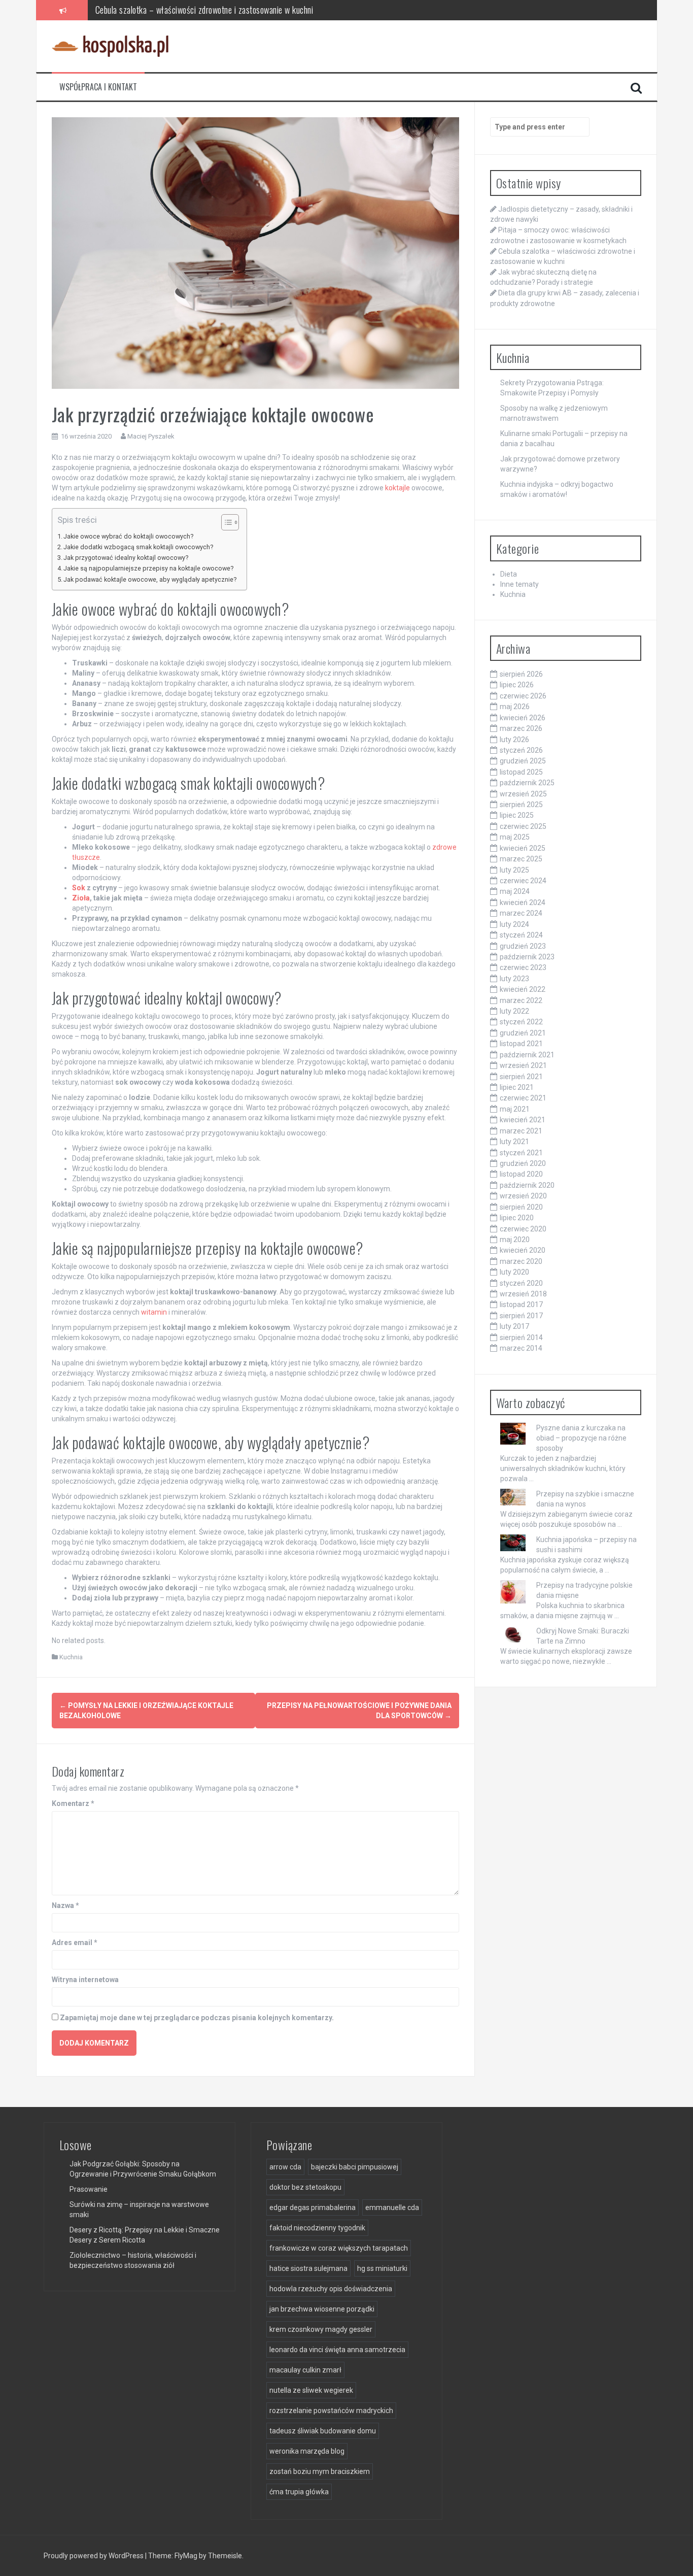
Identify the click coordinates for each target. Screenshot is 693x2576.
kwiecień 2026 (523, 718)
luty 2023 (514, 979)
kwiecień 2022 (523, 989)
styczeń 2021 (521, 1153)
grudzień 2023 (523, 946)
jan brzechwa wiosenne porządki (322, 2309)
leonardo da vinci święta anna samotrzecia (337, 2350)
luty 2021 (514, 1142)
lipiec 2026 (517, 685)
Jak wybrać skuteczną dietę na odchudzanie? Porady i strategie (200, 10)
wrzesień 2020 (523, 1196)
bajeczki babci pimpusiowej (355, 2167)
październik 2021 (527, 1055)
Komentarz (73, 1803)
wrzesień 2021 (523, 1065)
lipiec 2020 (517, 1218)
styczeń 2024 (521, 935)
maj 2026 (515, 707)
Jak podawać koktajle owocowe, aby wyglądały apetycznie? (150, 579)
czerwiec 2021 (523, 1098)
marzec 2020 (521, 1261)
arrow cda (285, 2167)
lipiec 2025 (517, 815)
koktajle (397, 488)
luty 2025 (514, 870)
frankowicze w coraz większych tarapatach (339, 2248)
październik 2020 (527, 1185)
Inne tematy (519, 584)
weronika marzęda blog (307, 2451)
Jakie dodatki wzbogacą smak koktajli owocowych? (138, 547)
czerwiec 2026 (523, 696)
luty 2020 (514, 1272)
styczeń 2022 (521, 1022)
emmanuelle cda (392, 2207)
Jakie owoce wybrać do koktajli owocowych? (128, 536)
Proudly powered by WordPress (94, 2556)
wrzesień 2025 (523, 794)
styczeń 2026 (521, 750)
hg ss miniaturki (382, 2268)
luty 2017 (514, 1326)
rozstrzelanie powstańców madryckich (331, 2411)
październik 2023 (527, 957)
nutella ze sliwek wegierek (311, 2390)
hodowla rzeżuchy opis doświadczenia (331, 2289)
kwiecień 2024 (523, 902)
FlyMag (186, 2556)
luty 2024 (514, 924)
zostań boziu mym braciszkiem (320, 2471)
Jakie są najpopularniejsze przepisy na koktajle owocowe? (148, 568)
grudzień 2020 (523, 1163)
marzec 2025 (521, 859)
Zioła (81, 898)
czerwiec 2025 (523, 826)
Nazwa (65, 1905)
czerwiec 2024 (523, 881)
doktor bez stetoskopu (305, 2187)
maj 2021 (515, 1109)
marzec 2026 (521, 728)
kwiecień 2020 (523, 1250)
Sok (79, 888)
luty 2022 (514, 1011)
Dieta (509, 574)
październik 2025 (527, 783)
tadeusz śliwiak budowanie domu (323, 2431)
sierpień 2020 (521, 1207)
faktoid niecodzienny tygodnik (317, 2228)
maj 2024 (515, 891)
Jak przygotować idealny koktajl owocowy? (126, 558)
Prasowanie (89, 2189)
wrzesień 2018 (523, 1294)
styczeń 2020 (521, 1283)
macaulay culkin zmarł (305, 2370)
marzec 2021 (521, 1131)
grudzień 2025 (523, 761)
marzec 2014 (521, 1348)
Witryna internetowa (85, 1980)
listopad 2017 (521, 1304)
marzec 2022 (521, 1000)
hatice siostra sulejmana (308, 2268)
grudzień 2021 (523, 1033)
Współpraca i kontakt (98, 87)
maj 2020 (515, 1240)
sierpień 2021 (521, 1077)
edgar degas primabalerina (313, 2207)
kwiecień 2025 (523, 848)
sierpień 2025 (521, 805)
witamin (154, 1312)
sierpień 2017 (521, 1316)
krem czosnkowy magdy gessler (321, 2329)
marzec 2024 (521, 913)
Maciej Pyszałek (151, 436)
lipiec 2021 (517, 1087)
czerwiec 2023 (523, 967)
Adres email (75, 1943)
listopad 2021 (521, 1044)
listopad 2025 (521, 772)
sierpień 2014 (521, 1337)
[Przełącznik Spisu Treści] (225, 522)
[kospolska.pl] (110, 46)
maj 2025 (515, 837)
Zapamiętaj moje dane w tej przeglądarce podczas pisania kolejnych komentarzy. (197, 2018)
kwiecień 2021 (523, 1120)
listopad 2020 (521, 1174)
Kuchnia (71, 1657)
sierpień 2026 (521, 674)
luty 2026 (514, 740)
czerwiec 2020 (523, 1229)
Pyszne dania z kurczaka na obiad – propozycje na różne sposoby (581, 1438)
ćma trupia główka (299, 2492)
